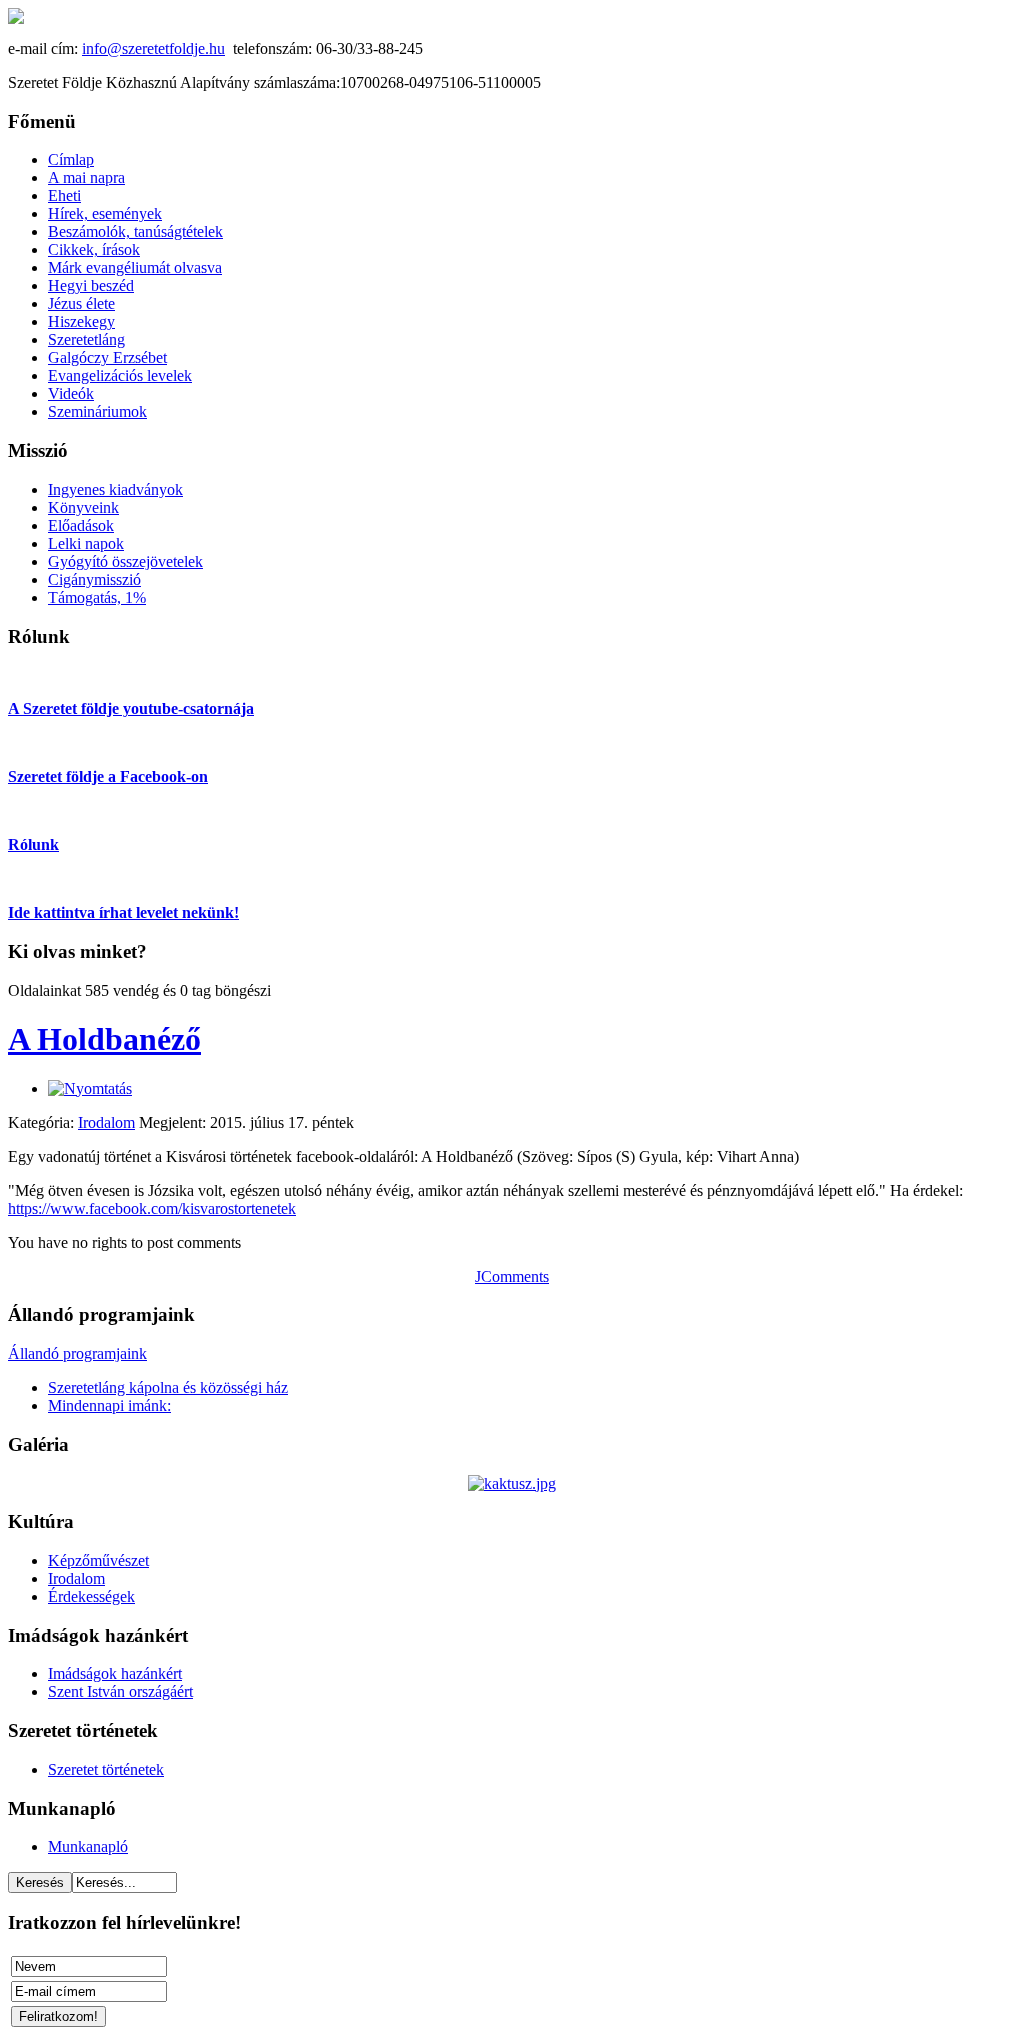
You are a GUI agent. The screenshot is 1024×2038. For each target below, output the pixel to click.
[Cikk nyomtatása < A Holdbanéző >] (90, 1088)
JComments (512, 1276)
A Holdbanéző (104, 1039)
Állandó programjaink (77, 1353)
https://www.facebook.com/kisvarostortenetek (152, 1208)
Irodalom (106, 1122)
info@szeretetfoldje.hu (153, 48)
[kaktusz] (512, 1483)
